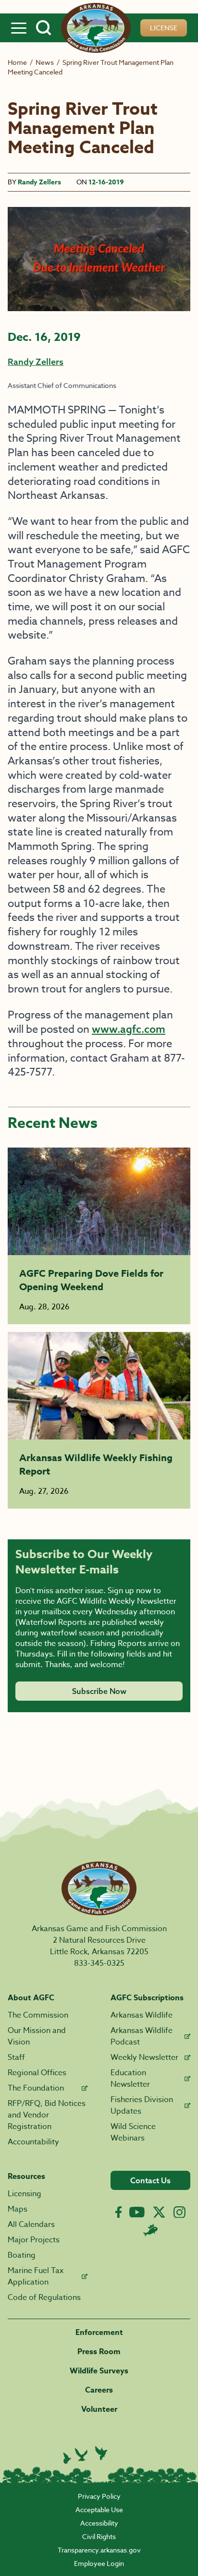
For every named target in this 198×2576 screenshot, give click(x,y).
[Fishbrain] (150, 2230)
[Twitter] (159, 2212)
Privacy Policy (99, 2496)
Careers (99, 2390)
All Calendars (31, 2225)
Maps (18, 2209)
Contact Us (150, 2180)
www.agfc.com (129, 1029)
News (45, 62)
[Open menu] (19, 28)
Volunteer (99, 2409)
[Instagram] (179, 2212)
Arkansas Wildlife (142, 2015)
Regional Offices (37, 2073)
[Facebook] (118, 2212)
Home (17, 62)
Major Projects (34, 2240)
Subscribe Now (99, 1691)
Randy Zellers (39, 182)
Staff (16, 2057)
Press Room (99, 2352)
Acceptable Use (99, 2509)
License (164, 28)
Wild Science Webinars (133, 2132)
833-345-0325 (99, 1963)
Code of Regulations (44, 2298)
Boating (22, 2255)
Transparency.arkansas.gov (99, 2550)
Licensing (25, 2194)
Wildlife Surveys (99, 2371)
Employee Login (99, 2563)
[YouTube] (137, 2212)
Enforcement (99, 2333)
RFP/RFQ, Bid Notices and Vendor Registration (47, 2115)
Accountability (33, 2142)
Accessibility (99, 2523)
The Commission (38, 2015)
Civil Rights (99, 2536)
